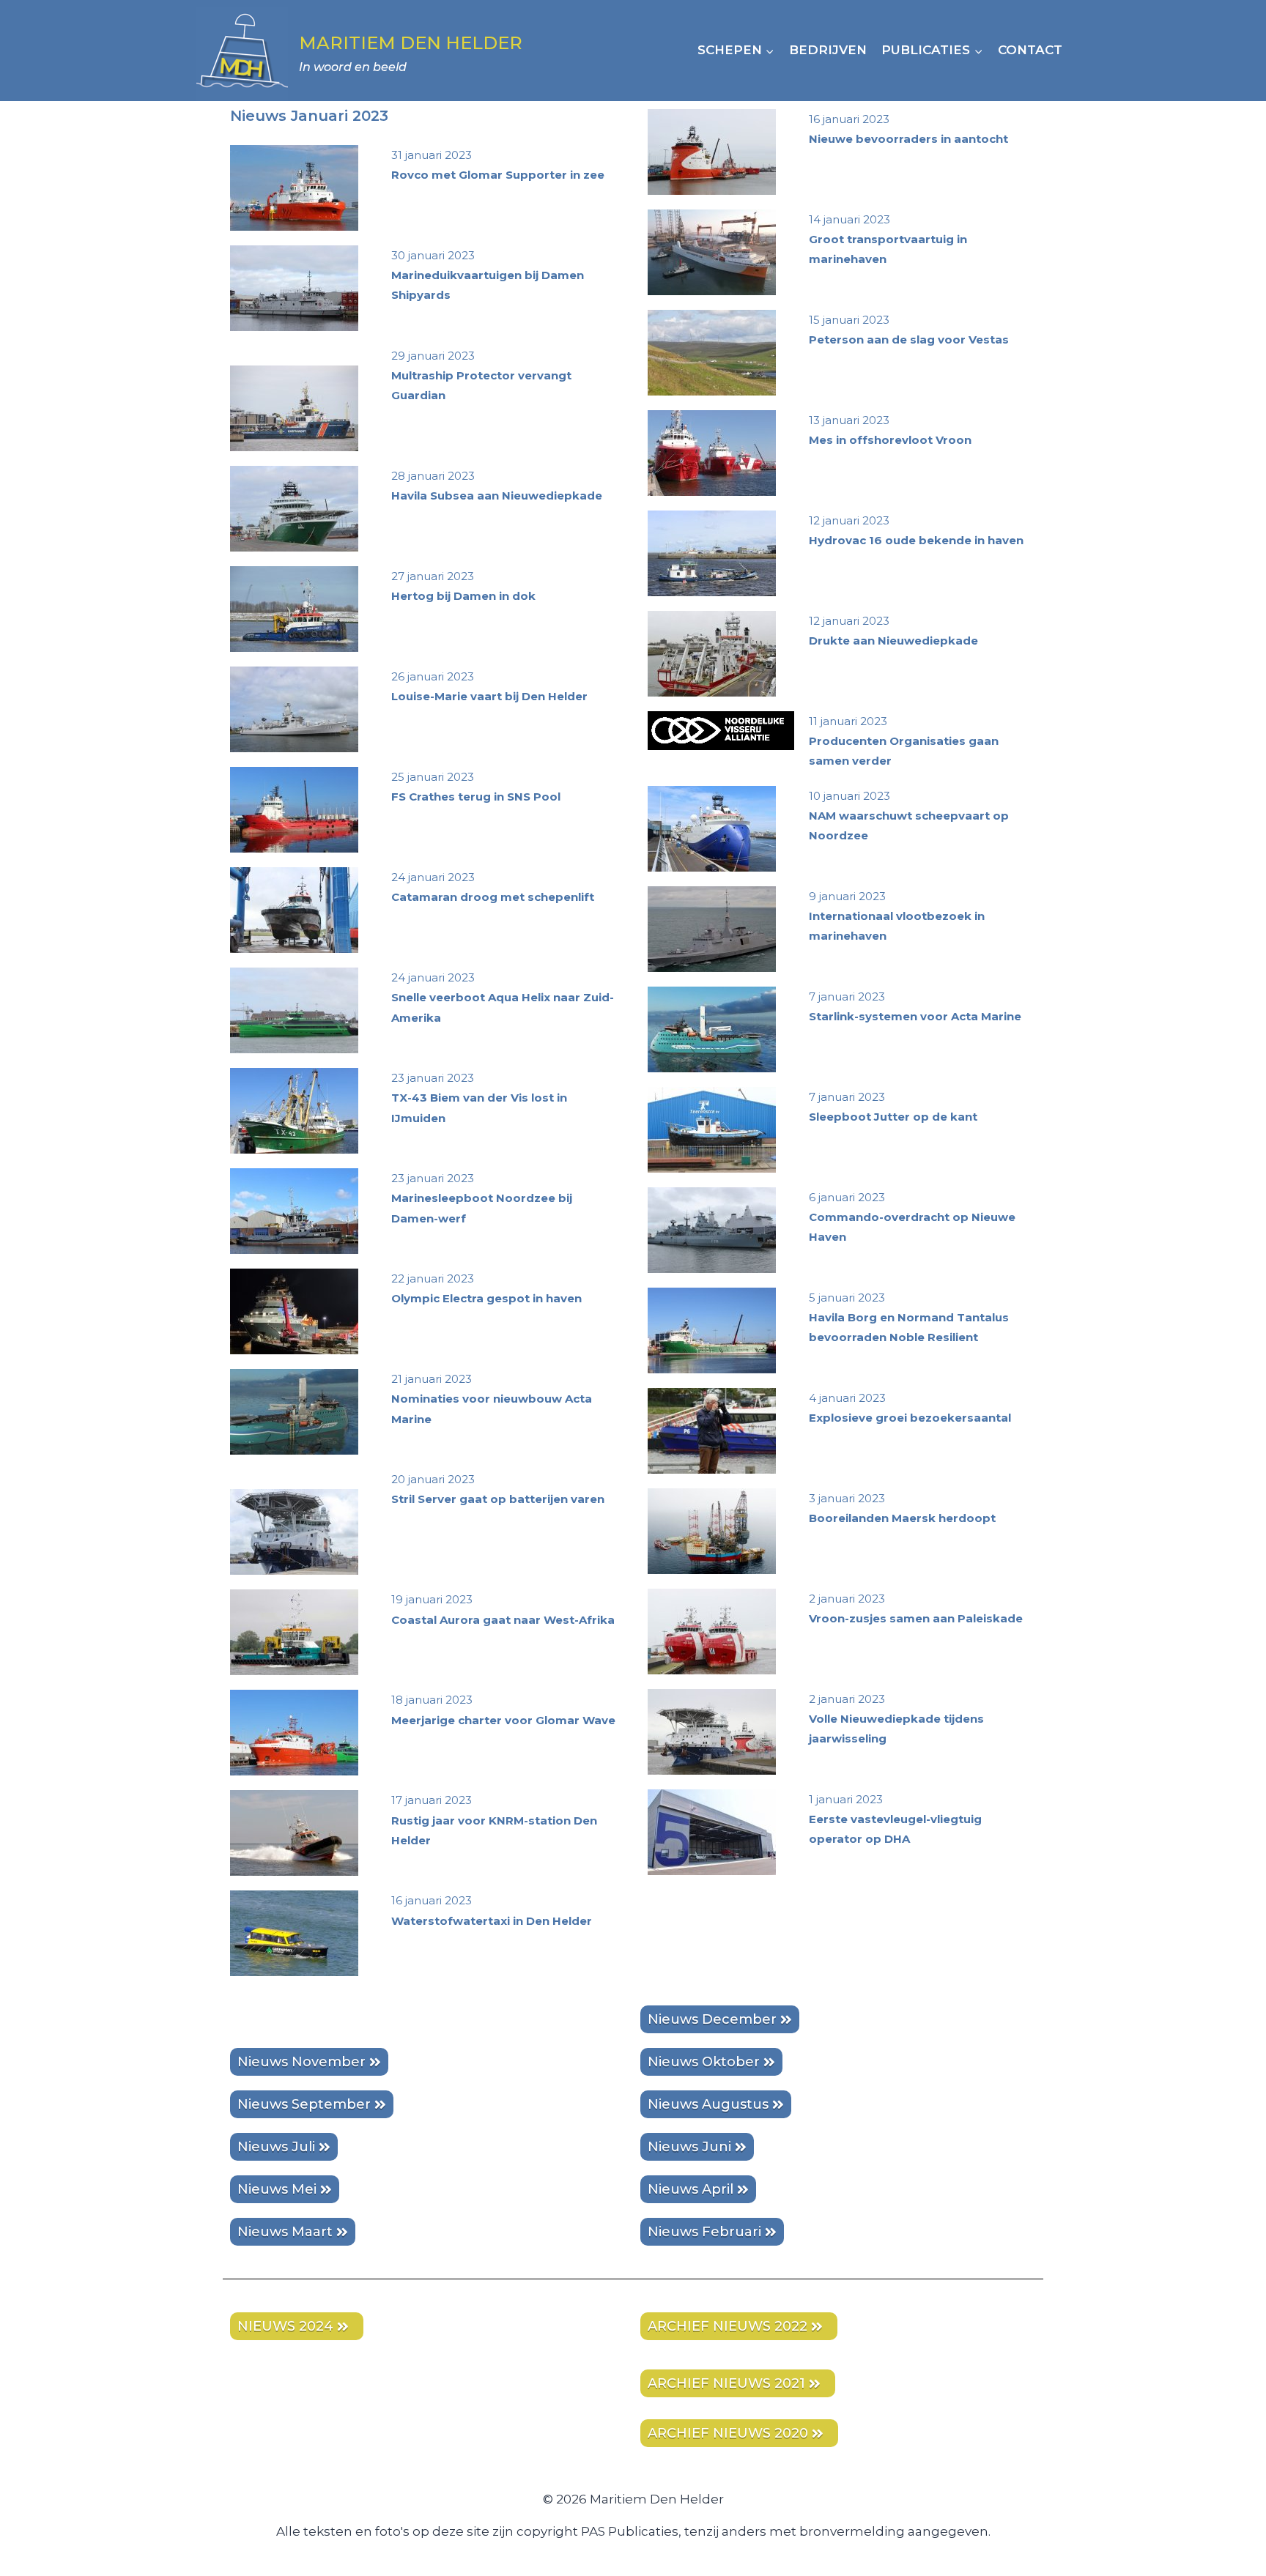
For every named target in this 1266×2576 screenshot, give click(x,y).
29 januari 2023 (481, 375)
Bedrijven (828, 50)
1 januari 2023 (895, 1819)
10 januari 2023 (909, 816)
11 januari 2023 (904, 741)
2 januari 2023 (896, 1719)
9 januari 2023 (897, 916)
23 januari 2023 (479, 1098)
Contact (1030, 50)
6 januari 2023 (912, 1217)
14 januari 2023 (888, 239)
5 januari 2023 (909, 1317)
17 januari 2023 (494, 1820)
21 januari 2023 (492, 1399)
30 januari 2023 (488, 275)
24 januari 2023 (503, 997)
